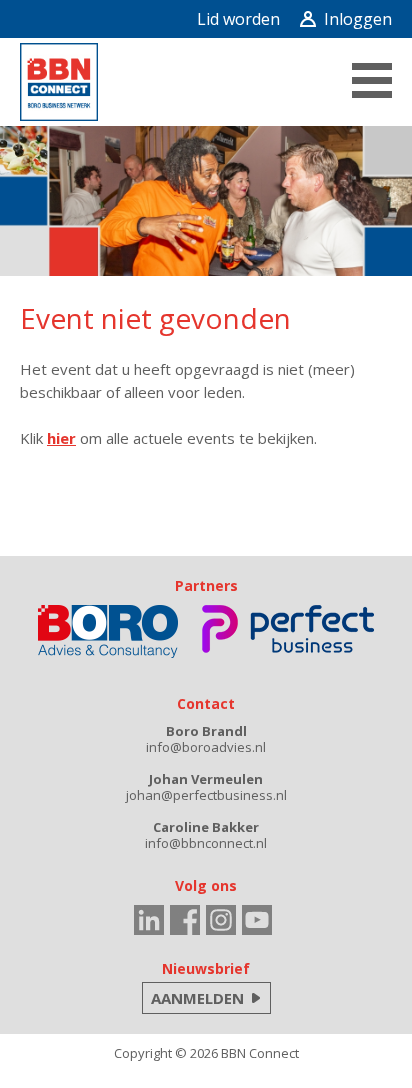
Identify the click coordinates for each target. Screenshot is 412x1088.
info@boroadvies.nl (206, 747)
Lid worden (238, 19)
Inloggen (358, 19)
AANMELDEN (197, 998)
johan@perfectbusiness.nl (206, 795)
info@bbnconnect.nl (206, 843)
